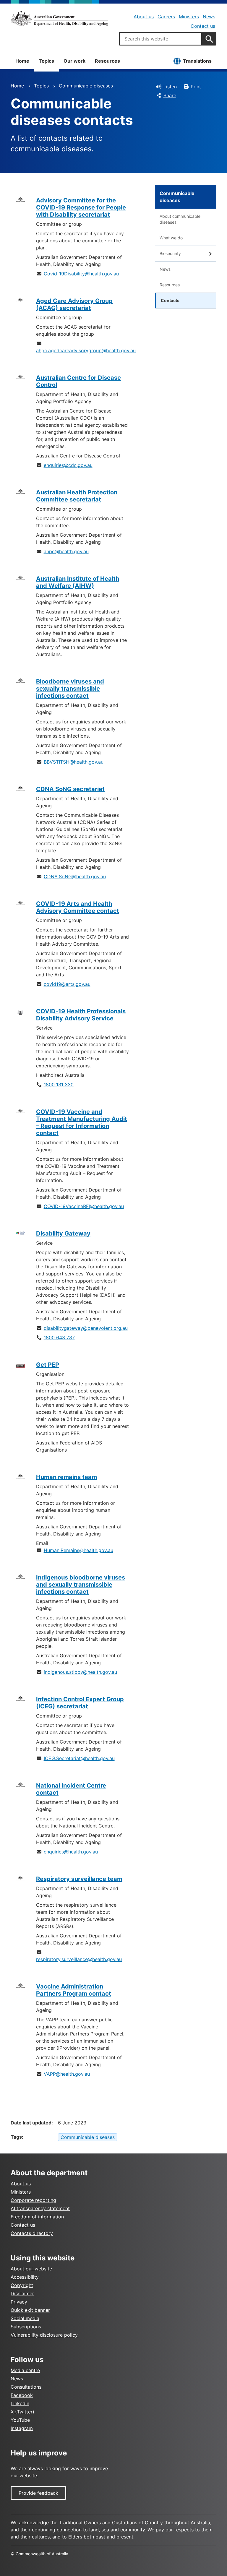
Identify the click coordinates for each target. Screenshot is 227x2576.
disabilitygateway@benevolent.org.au (86, 1328)
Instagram (22, 2428)
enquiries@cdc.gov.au (68, 465)
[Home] (59, 18)
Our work (74, 61)
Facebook (22, 2395)
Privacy (19, 2302)
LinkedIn (20, 2403)
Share (170, 95)
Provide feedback (38, 2493)
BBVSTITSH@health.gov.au (74, 762)
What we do (171, 238)
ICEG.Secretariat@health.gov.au (79, 1758)
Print (196, 87)
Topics (46, 61)
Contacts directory (32, 2233)
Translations (197, 61)
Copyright (22, 2285)
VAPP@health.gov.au (67, 2074)
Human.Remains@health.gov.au (78, 1550)
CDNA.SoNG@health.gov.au (75, 876)
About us (144, 17)
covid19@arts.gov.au (67, 984)
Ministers (189, 17)
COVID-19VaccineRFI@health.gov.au (84, 1206)
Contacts (170, 300)
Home (22, 61)
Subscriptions (26, 2327)
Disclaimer (22, 2293)
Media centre (25, 2370)
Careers (166, 17)
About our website (31, 2269)
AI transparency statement (40, 2208)
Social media (25, 2318)
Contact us (203, 26)
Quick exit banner (30, 2310)
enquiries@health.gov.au (71, 1852)
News (209, 17)
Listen (170, 87)
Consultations (26, 2387)
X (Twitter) (22, 2412)
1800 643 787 (59, 1337)
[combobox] (160, 39)
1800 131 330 (59, 1085)
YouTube (20, 2420)
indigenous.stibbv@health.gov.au (80, 1672)
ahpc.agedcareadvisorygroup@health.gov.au (86, 350)
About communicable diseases (180, 219)
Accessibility (25, 2277)
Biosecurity (170, 253)
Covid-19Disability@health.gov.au (81, 274)
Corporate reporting (33, 2200)
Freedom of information (37, 2217)
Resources (107, 61)
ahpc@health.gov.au (66, 551)
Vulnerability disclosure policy (44, 2335)
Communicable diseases (86, 86)
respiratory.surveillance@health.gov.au (79, 1959)
